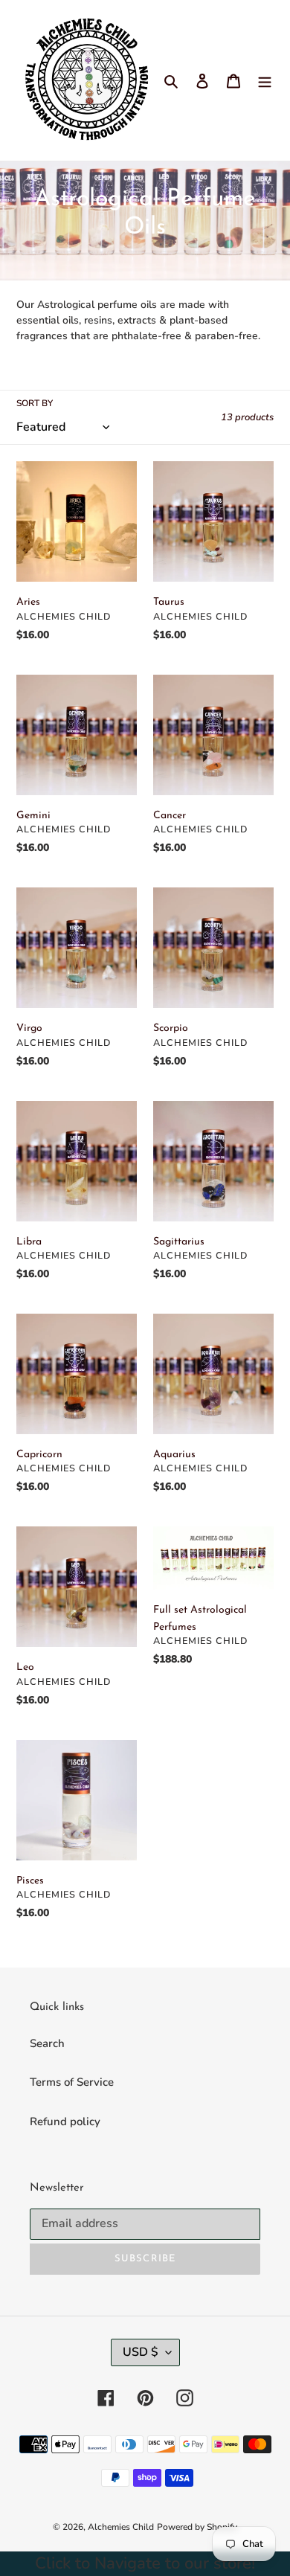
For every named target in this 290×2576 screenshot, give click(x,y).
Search (47, 2043)
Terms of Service (72, 2082)
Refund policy (65, 2121)
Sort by (35, 403)
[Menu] (265, 81)
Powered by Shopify (197, 2527)
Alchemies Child (121, 2527)
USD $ (141, 2352)
